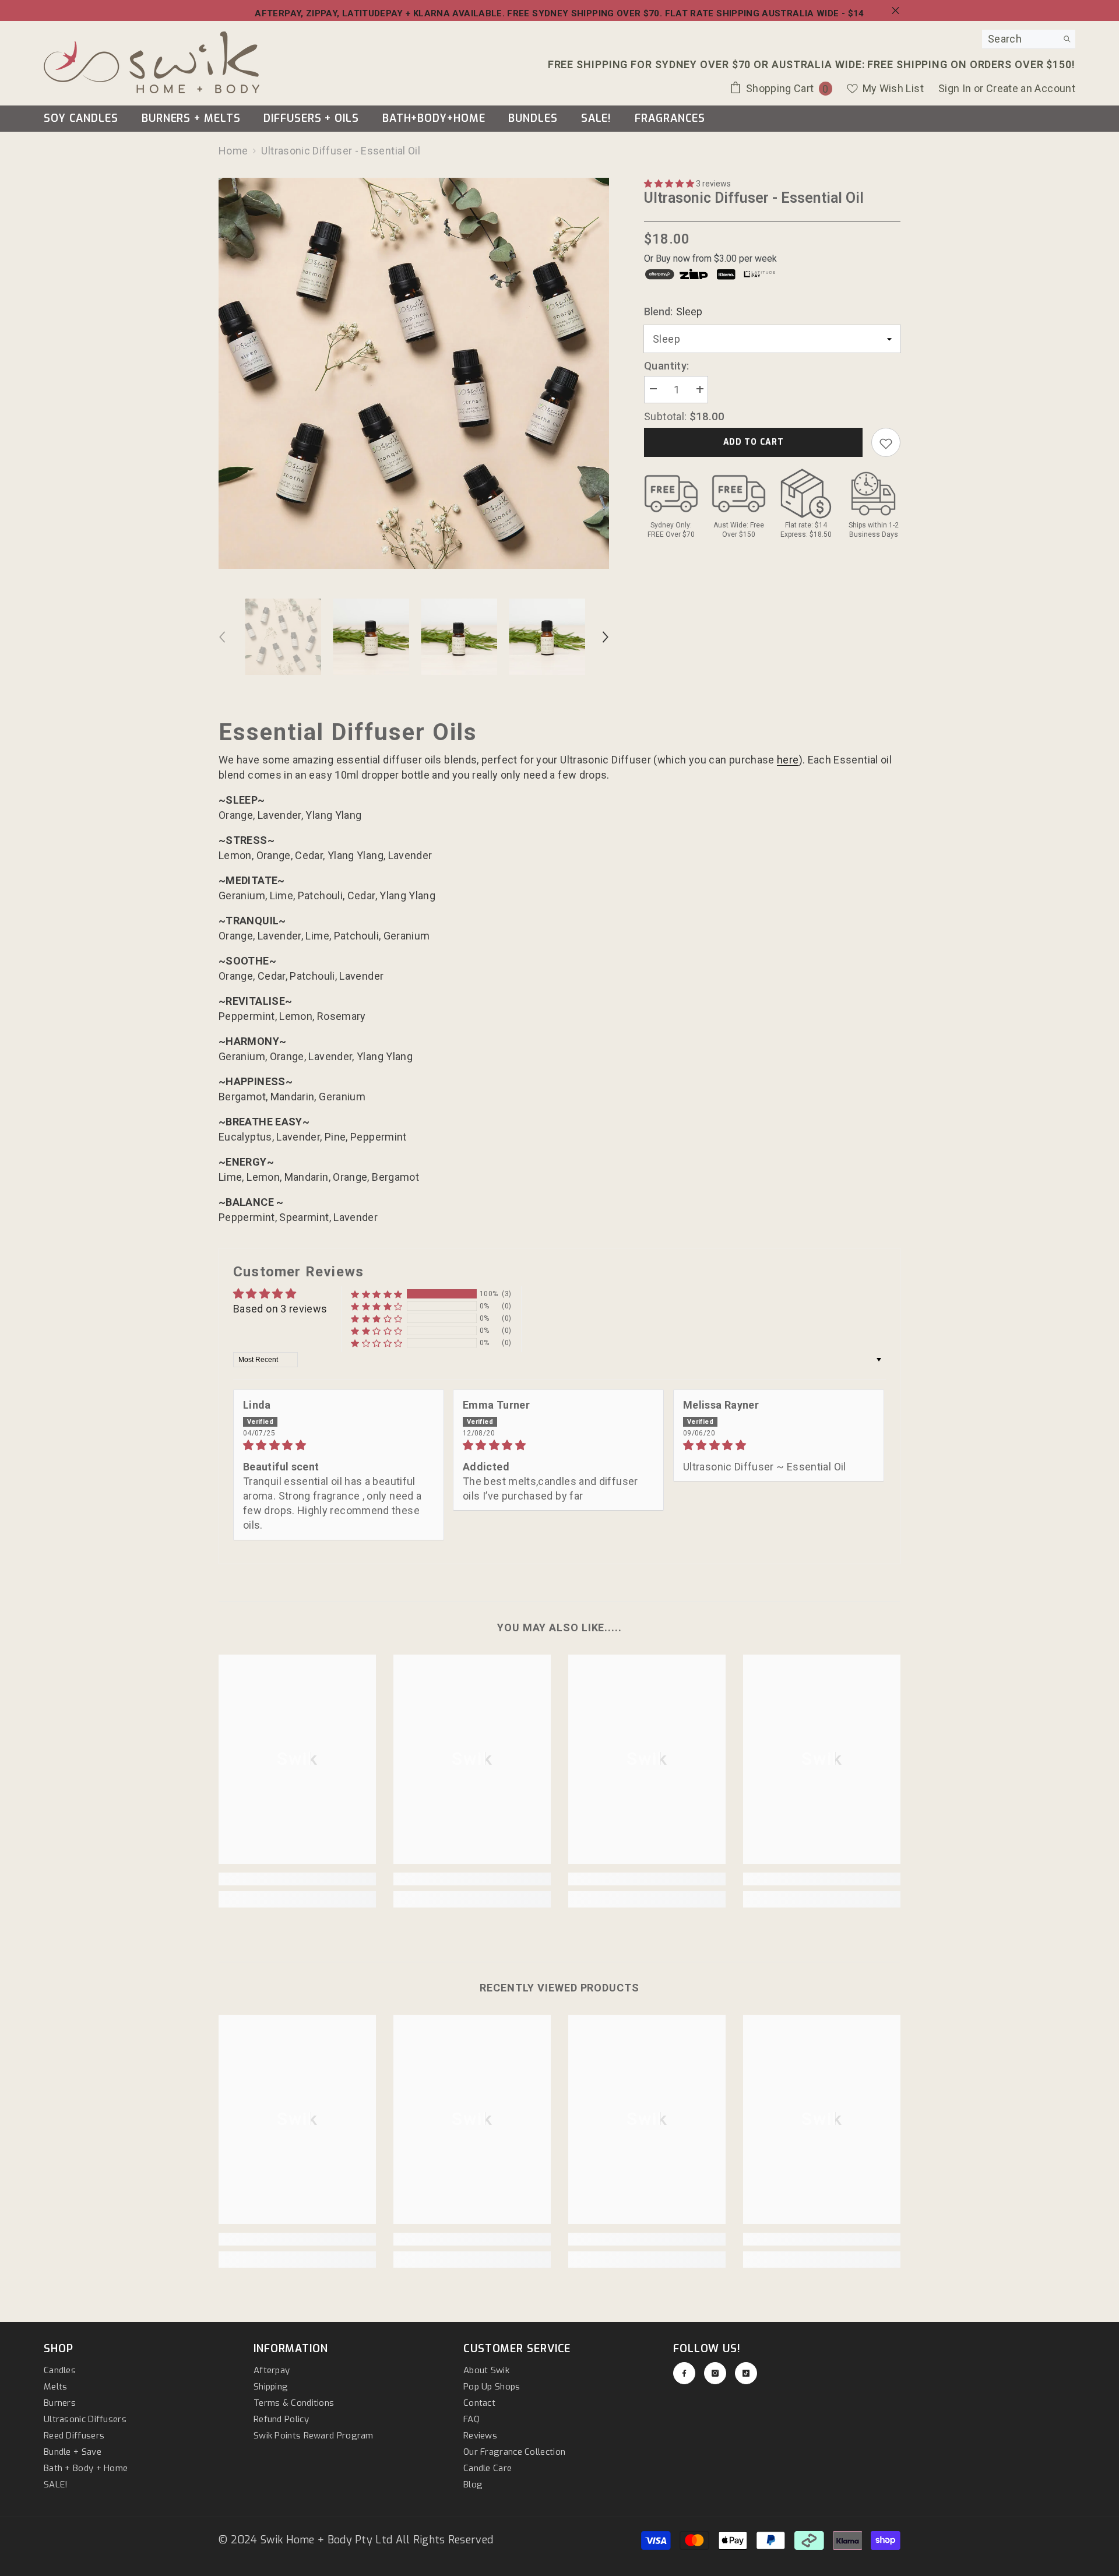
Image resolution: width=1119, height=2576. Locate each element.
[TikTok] (746, 2373)
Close (895, 11)
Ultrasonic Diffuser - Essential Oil (754, 198)
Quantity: (666, 366)
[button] (670, 184)
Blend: (673, 312)
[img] (339, 1445)
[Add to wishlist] (886, 443)
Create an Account (1031, 88)
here (788, 760)
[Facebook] (684, 2373)
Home (233, 151)
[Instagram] (715, 2373)
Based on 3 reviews (280, 1309)
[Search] (1029, 39)
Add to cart (754, 443)
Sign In (956, 88)
